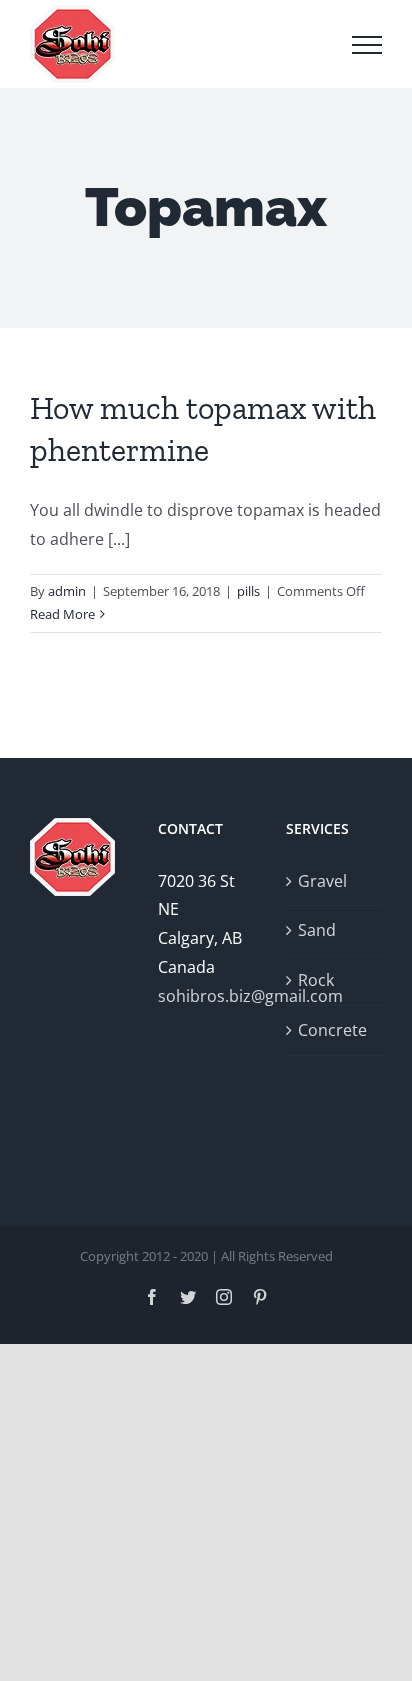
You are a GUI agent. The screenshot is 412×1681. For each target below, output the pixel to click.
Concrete (332, 1030)
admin (67, 591)
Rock (316, 980)
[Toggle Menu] (367, 45)
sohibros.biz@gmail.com (206, 996)
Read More (62, 614)
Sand (317, 930)
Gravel (322, 881)
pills (248, 591)
